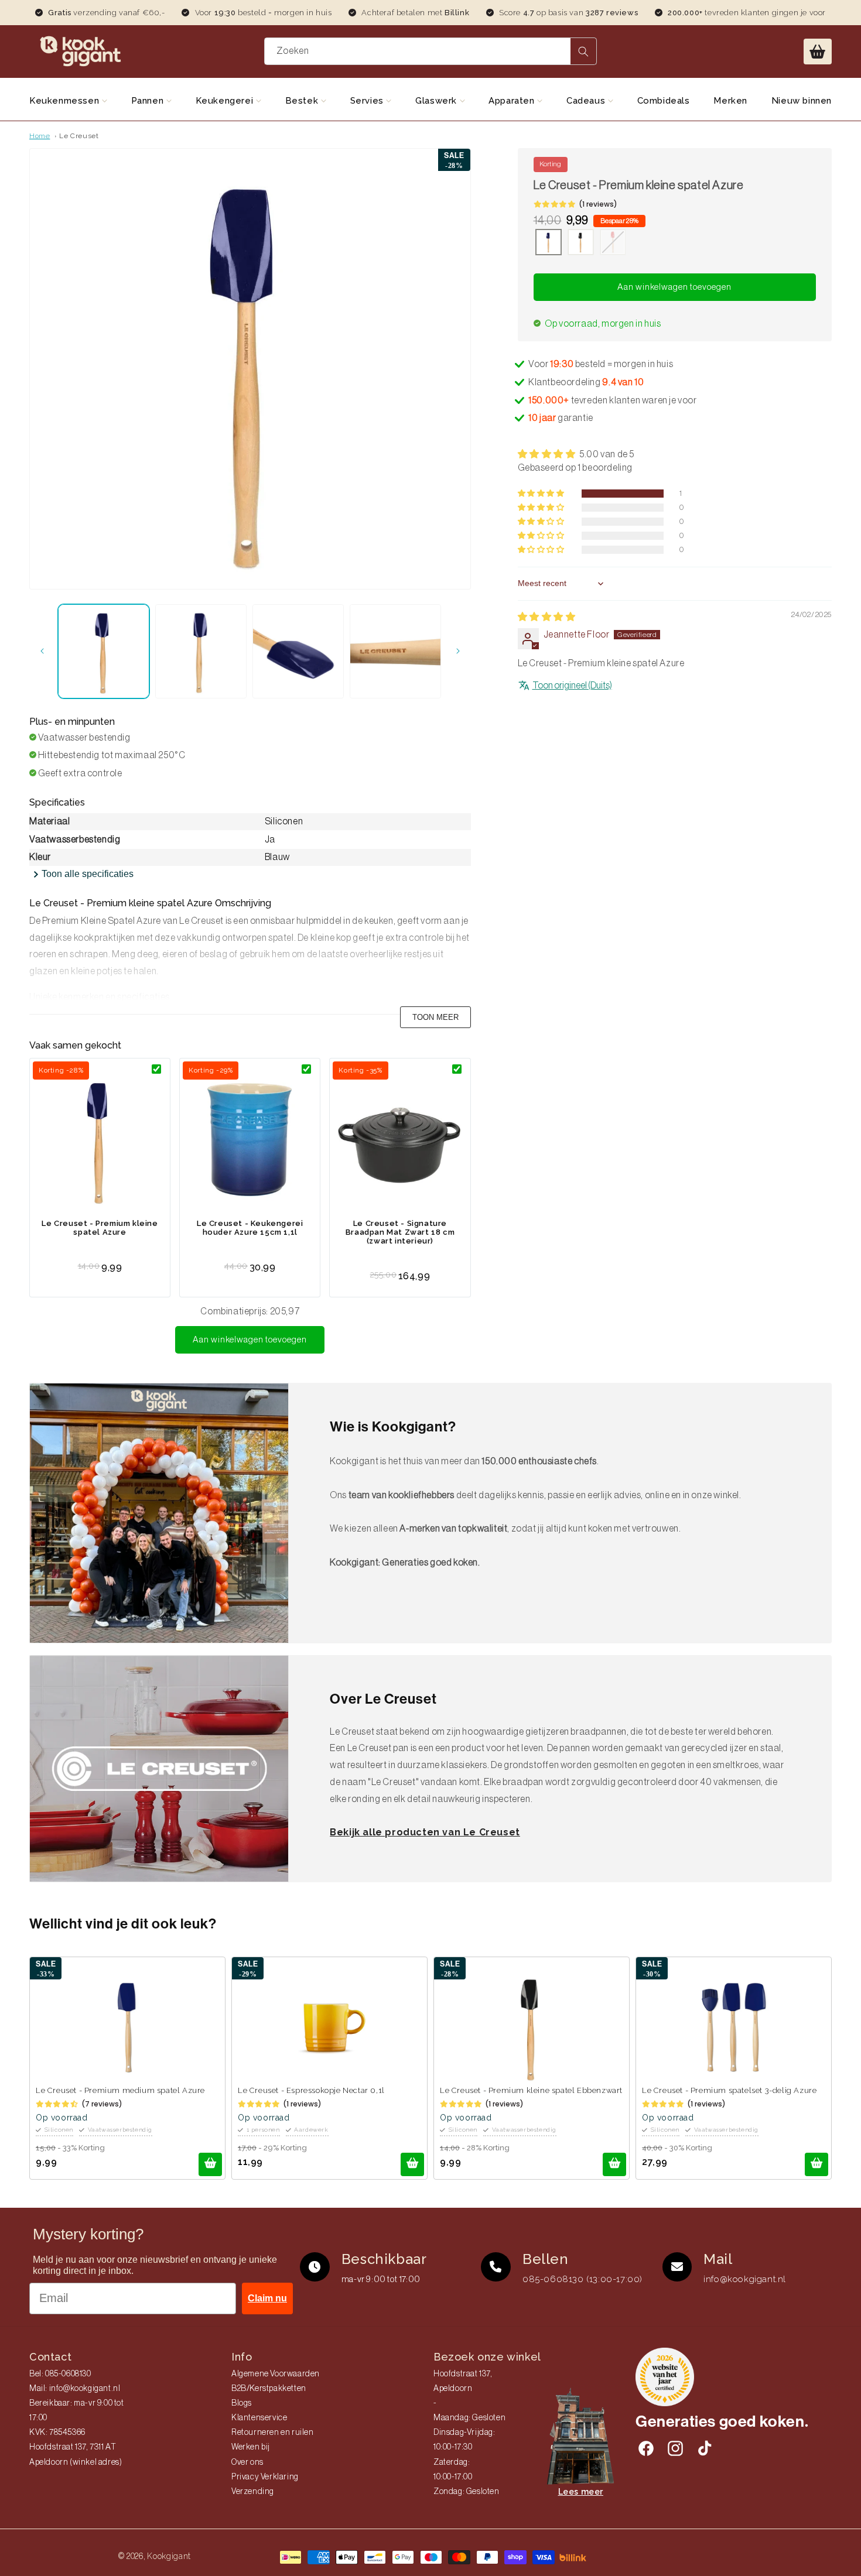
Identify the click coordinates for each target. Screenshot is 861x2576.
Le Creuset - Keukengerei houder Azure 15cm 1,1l (250, 1228)
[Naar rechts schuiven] (458, 651)
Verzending (253, 2492)
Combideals (664, 101)
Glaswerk (437, 101)
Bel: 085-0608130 (60, 2374)
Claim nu (267, 2298)
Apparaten (513, 101)
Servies (368, 101)
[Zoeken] (583, 51)
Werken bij (251, 2447)
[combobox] (430, 51)
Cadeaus (587, 101)
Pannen (149, 101)
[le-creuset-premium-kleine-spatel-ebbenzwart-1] (581, 244)
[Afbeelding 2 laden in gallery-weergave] (201, 651)
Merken (730, 101)
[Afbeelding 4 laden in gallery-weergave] (395, 651)
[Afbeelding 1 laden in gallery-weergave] (104, 651)
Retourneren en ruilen (273, 2433)
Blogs (242, 2403)
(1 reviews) (598, 204)
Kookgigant (169, 2556)
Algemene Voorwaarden (276, 2374)
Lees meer (581, 2492)
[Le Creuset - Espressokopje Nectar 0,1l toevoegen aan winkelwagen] (412, 2164)
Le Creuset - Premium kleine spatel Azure (100, 1228)
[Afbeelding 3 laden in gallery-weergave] (298, 651)
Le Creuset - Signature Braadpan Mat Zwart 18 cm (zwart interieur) (400, 1232)
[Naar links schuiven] (42, 651)
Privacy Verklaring (265, 2477)
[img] (547, 617)
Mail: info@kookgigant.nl (75, 2389)
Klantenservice (259, 2418)
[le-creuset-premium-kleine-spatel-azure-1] (549, 244)
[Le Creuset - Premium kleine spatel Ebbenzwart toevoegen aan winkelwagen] (614, 2164)
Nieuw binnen (802, 101)
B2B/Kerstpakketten (269, 2389)
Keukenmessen (66, 101)
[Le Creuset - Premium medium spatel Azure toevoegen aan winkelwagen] (210, 2164)
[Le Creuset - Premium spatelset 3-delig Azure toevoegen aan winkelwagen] (816, 2164)
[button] (818, 52)
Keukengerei (226, 101)
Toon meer (435, 1017)
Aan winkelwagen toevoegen (250, 1340)
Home (40, 136)
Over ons (247, 2462)
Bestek (303, 101)
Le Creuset (79, 136)
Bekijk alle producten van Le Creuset (425, 1832)
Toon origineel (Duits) (572, 686)
